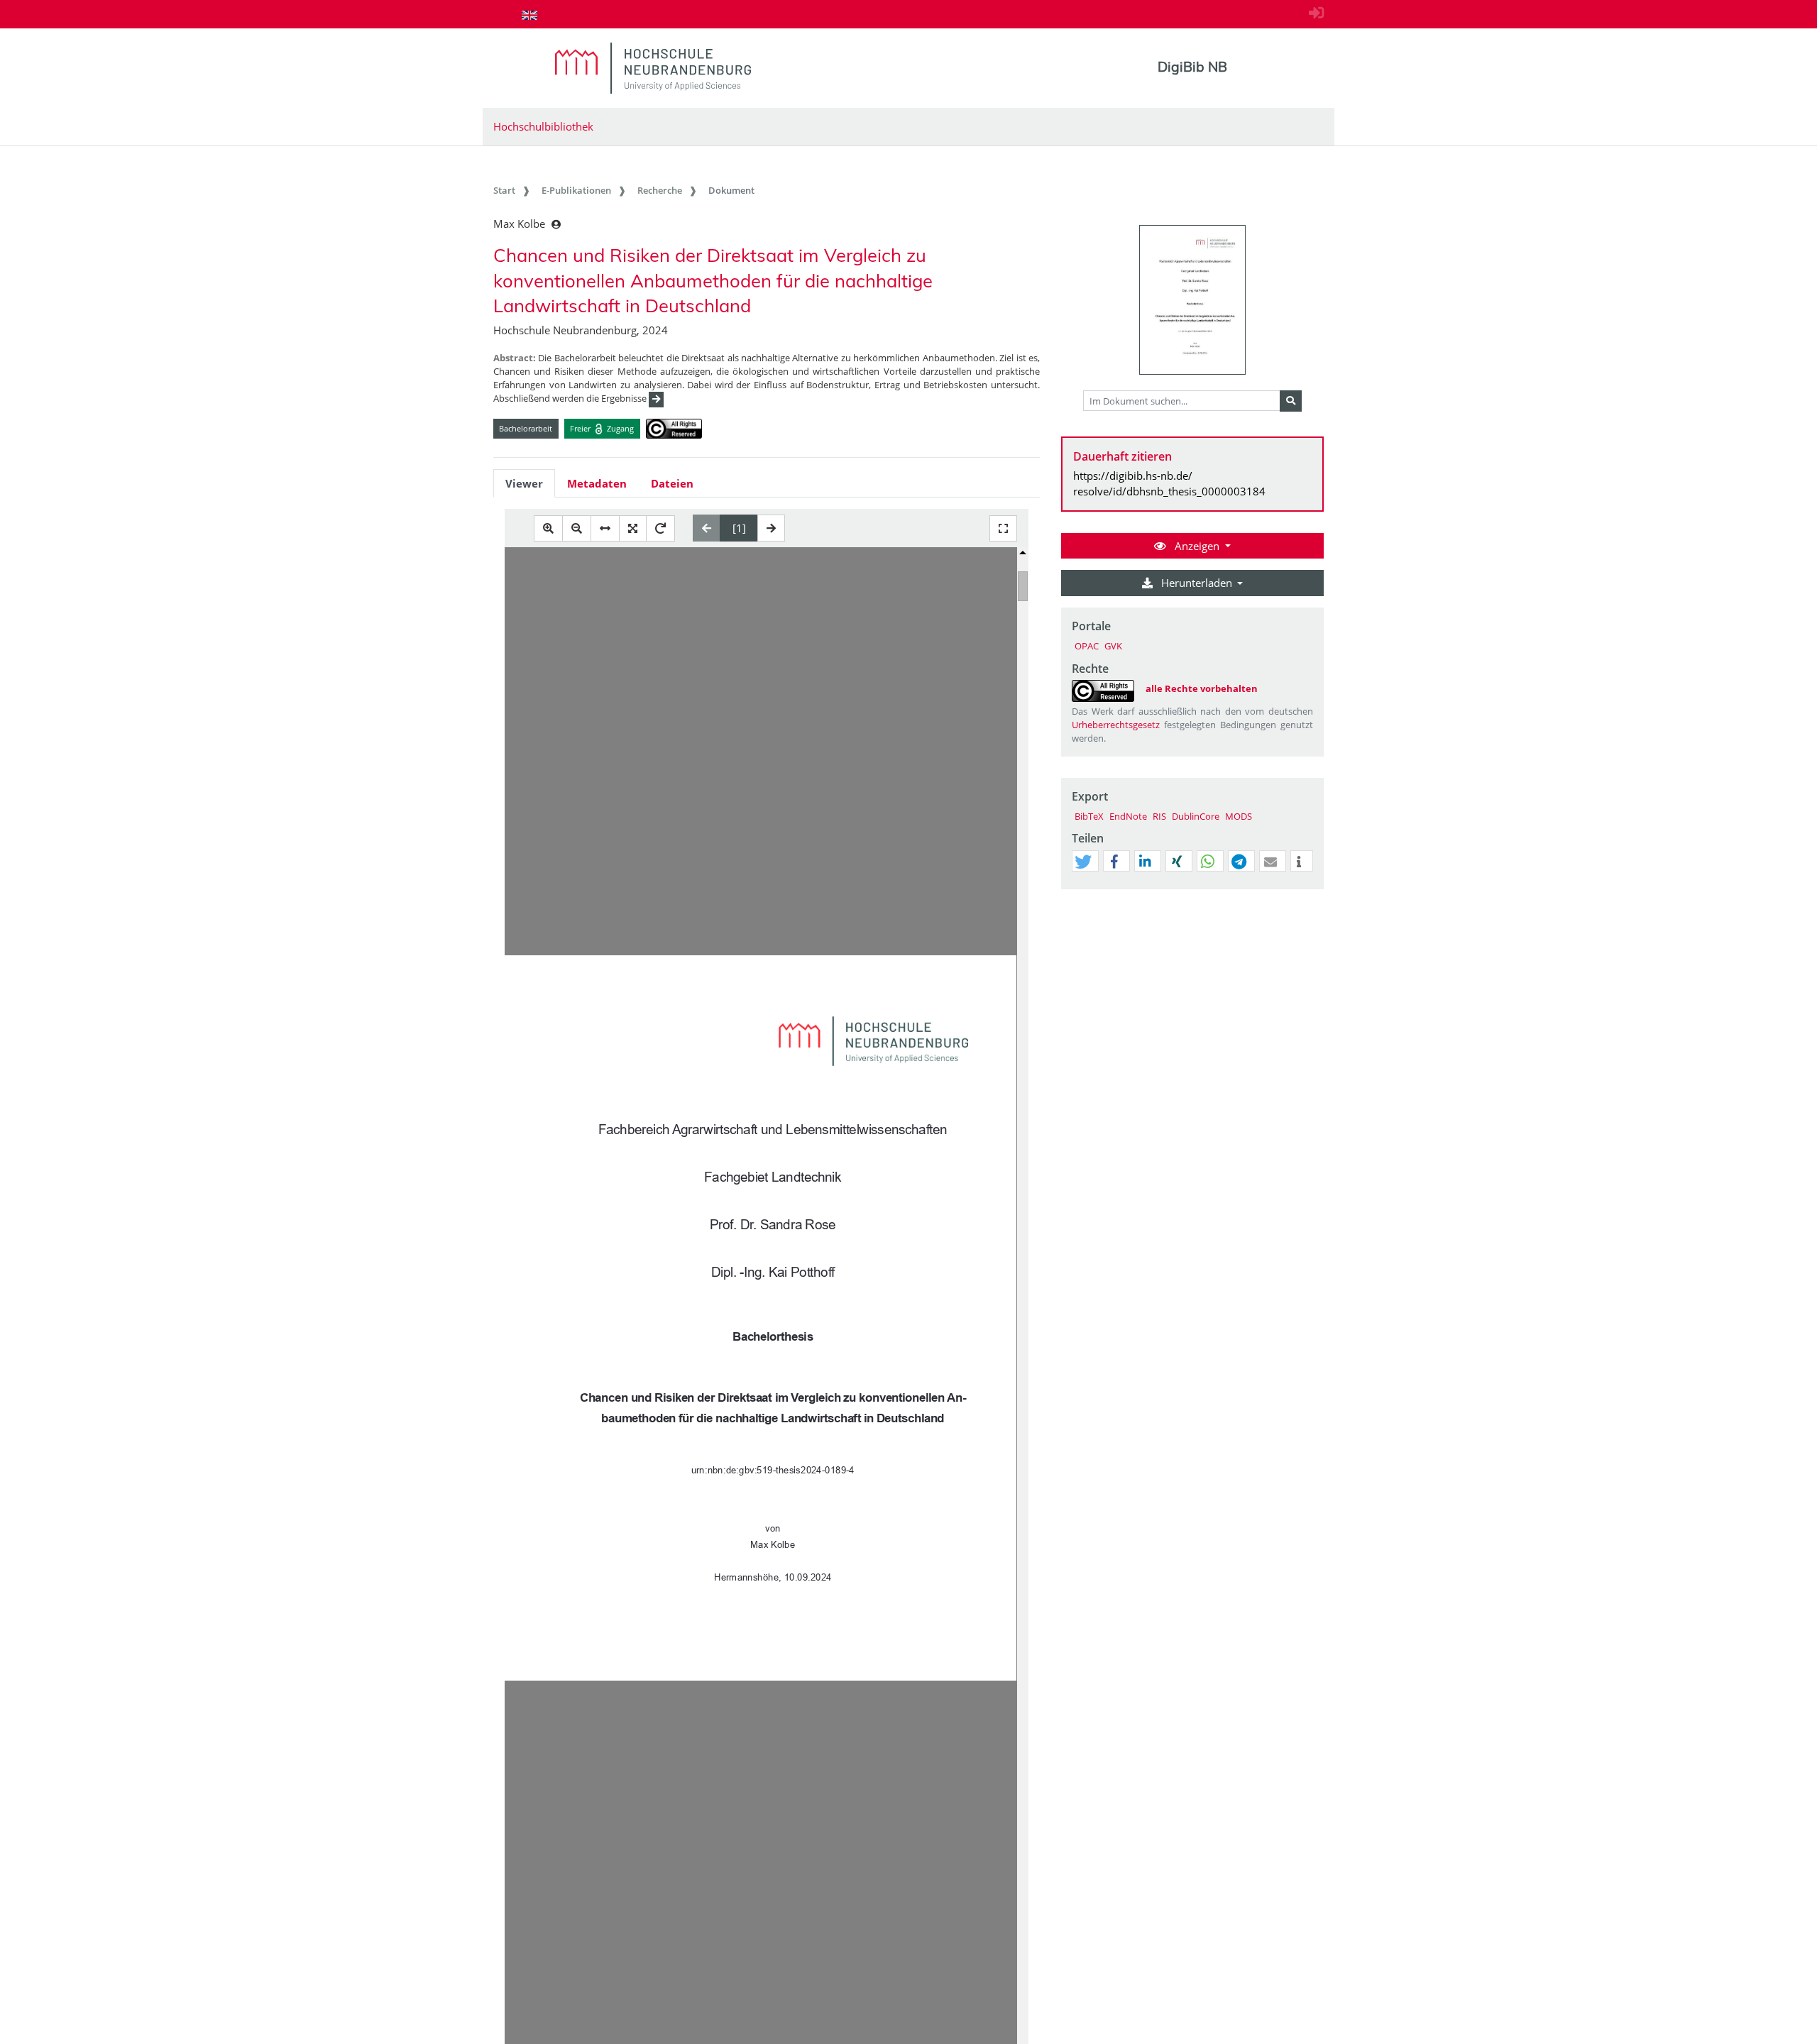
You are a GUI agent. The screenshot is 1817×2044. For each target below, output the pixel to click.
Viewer (524, 483)
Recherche (660, 190)
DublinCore (1196, 816)
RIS (1159, 816)
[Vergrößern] (548, 528)
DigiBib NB (1192, 67)
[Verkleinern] (577, 528)
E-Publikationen (576, 190)
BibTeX (1089, 816)
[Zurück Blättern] (707, 528)
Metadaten (597, 483)
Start (504, 190)
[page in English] (529, 15)
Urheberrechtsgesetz (1116, 725)
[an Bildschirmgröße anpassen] (633, 528)
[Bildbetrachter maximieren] (1003, 528)
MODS (1239, 816)
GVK (1113, 646)
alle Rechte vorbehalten (1202, 688)
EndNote (1128, 816)
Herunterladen (1197, 583)
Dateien (672, 483)
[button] (1083, 862)
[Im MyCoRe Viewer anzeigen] (1192, 300)
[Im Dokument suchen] (1291, 401)
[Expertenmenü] (1313, 889)
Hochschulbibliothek (543, 126)
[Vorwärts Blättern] (771, 528)
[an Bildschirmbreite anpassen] (605, 528)
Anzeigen (1197, 546)
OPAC (1087, 646)
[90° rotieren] (660, 528)
